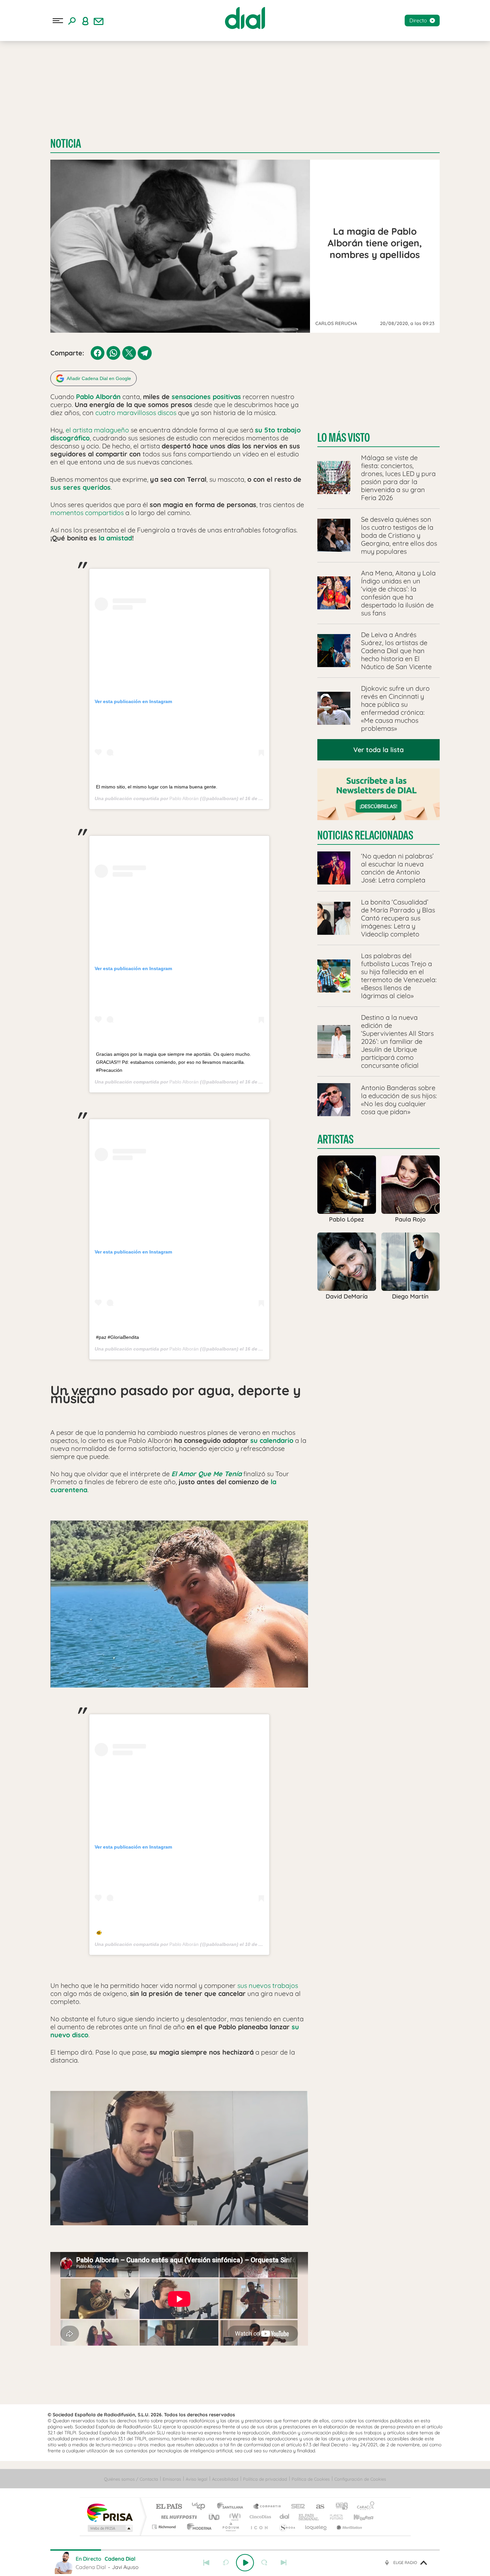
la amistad (115, 538)
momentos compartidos (87, 513)
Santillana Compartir (267, 2507)
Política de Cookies (311, 2479)
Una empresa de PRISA (110, 2512)
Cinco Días (259, 2517)
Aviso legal (196, 2479)
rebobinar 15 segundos (226, 2563)
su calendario (272, 1440)
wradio (234, 2517)
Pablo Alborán (184, 798)
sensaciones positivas (206, 397)
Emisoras (172, 2479)
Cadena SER (296, 2507)
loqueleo (316, 2527)
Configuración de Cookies (360, 2479)
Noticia (66, 144)
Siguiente (284, 2563)
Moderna (197, 2527)
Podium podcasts (230, 2527)
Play (245, 2563)
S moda (287, 2527)
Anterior (206, 2563)
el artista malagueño (97, 430)
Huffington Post (178, 2517)
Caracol (364, 2507)
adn (339, 2507)
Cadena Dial (285, 2517)
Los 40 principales (201, 2507)
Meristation (348, 2527)
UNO (215, 2517)
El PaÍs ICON (259, 2527)
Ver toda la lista (378, 750)
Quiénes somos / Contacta (131, 2479)
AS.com (317, 2507)
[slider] (245, 2550)
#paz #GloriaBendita (117, 1337)
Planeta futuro (334, 2517)
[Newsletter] (99, 21)
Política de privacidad (265, 2479)
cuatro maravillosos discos (136, 413)
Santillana (232, 2507)
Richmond (165, 2527)
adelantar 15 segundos (264, 2563)
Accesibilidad (225, 2479)
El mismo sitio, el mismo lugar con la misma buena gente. (157, 787)
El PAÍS (169, 2507)
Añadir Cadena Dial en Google (99, 378)
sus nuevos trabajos (268, 1985)
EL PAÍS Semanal (309, 2517)
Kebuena (358, 2517)
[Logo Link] (245, 18)
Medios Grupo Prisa (109, 2528)
